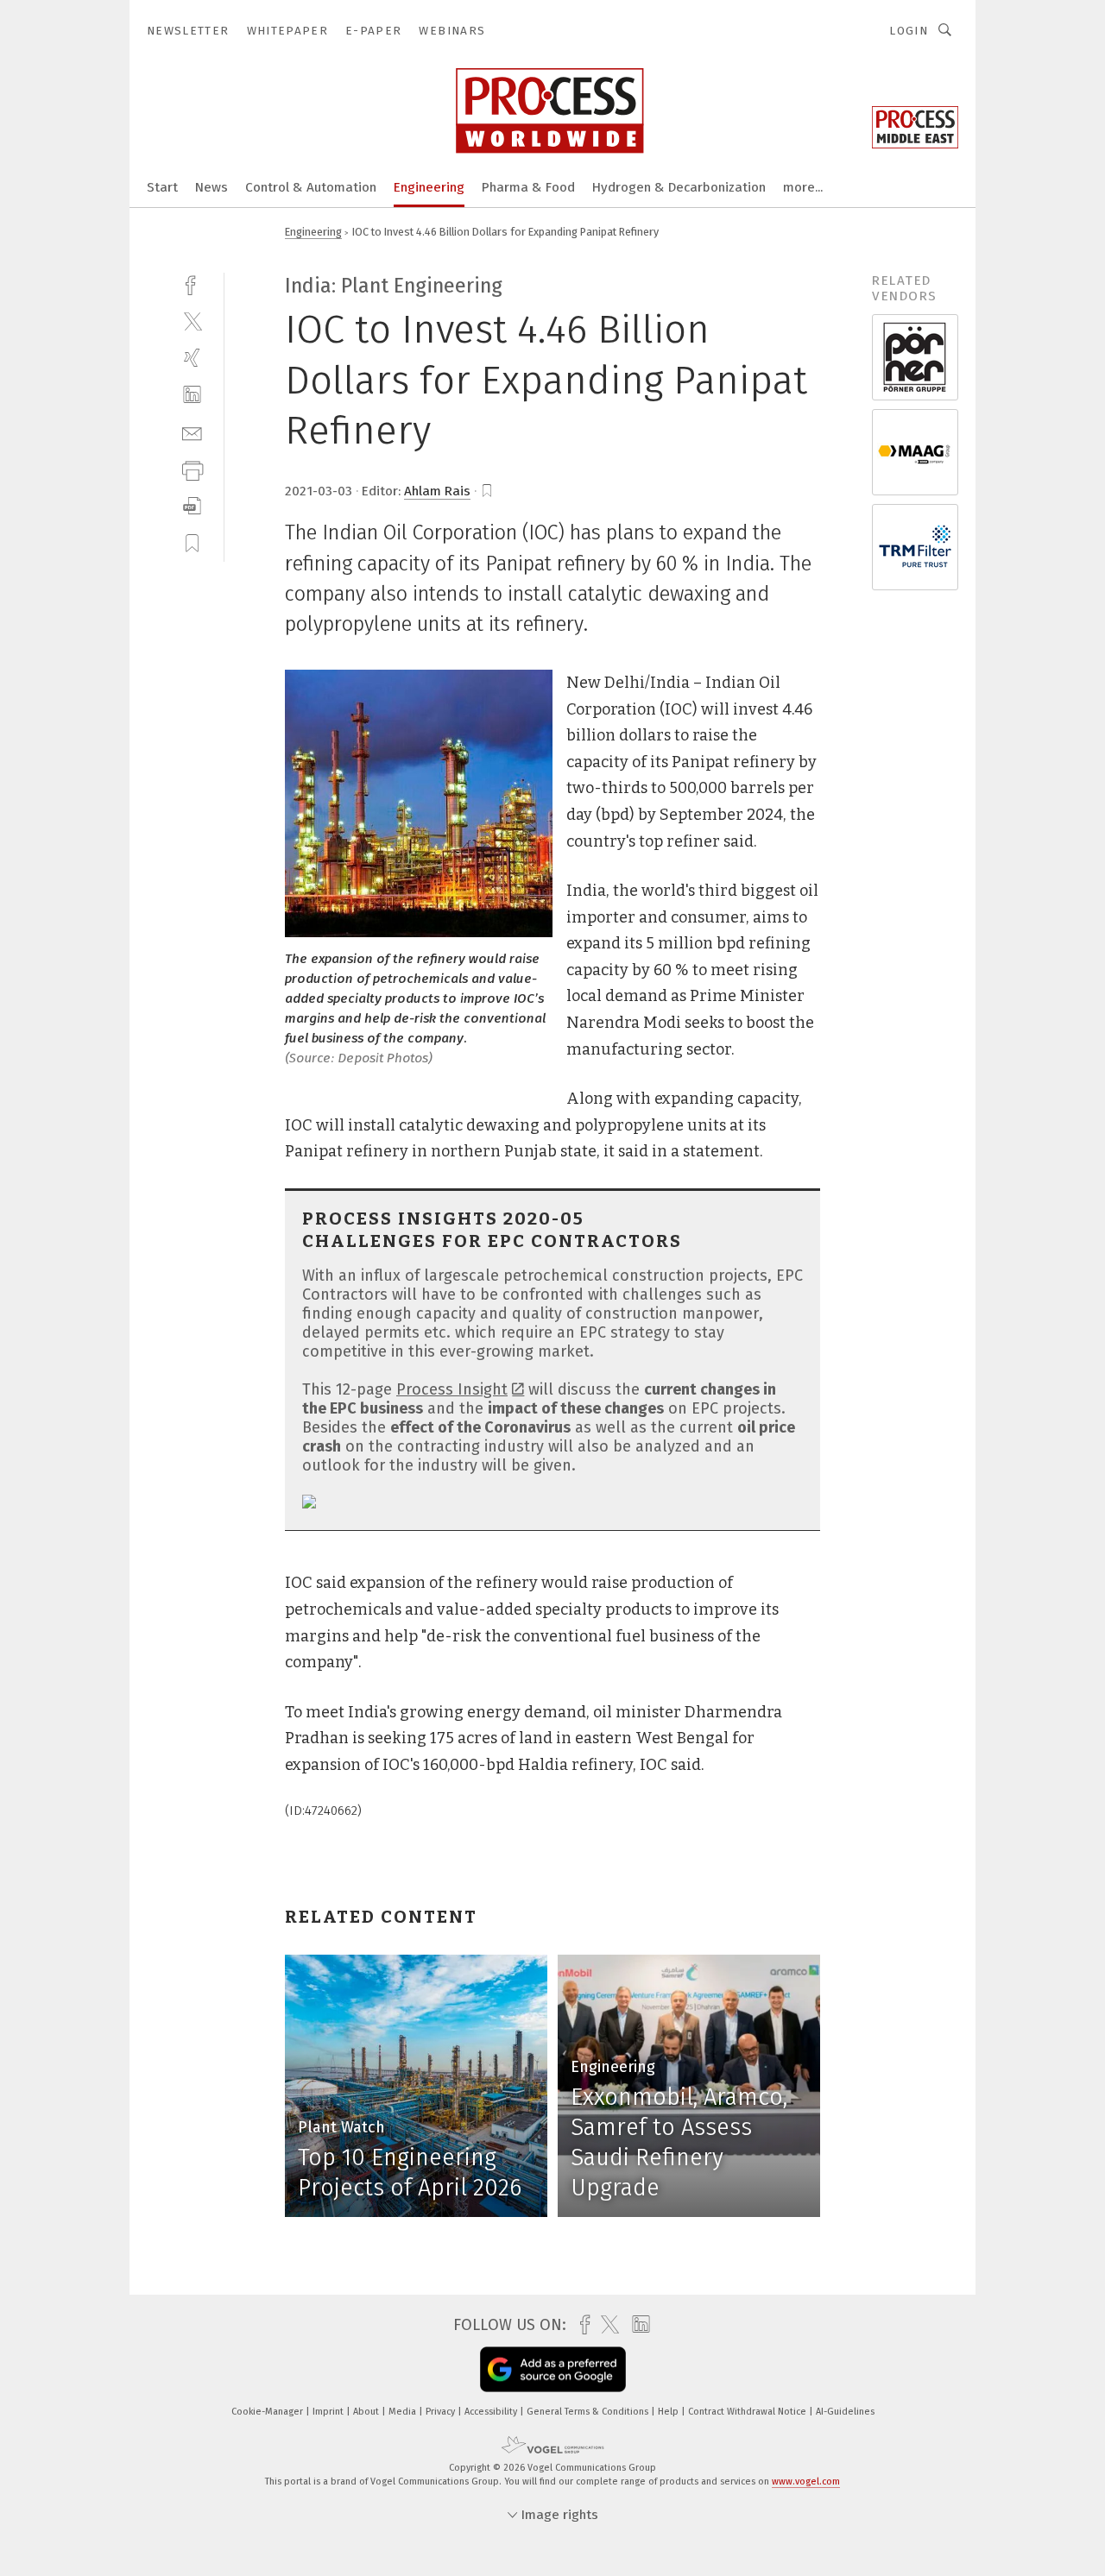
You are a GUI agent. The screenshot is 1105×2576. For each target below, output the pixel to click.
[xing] (192, 358)
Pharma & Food (528, 187)
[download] (192, 506)
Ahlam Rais (437, 491)
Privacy (442, 2412)
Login (909, 31)
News (212, 187)
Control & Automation (311, 187)
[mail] (192, 432)
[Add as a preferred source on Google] (553, 2370)
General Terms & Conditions (589, 2412)
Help (669, 2412)
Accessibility (492, 2412)
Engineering (429, 187)
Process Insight (452, 1389)
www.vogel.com (806, 2482)
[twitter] (192, 321)
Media (404, 2412)
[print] (192, 469)
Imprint (329, 2412)
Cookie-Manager (268, 2412)
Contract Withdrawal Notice (748, 2412)
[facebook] (192, 283)
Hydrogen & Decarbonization (679, 187)
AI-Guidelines (845, 2412)
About (367, 2412)
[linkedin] (192, 395)
